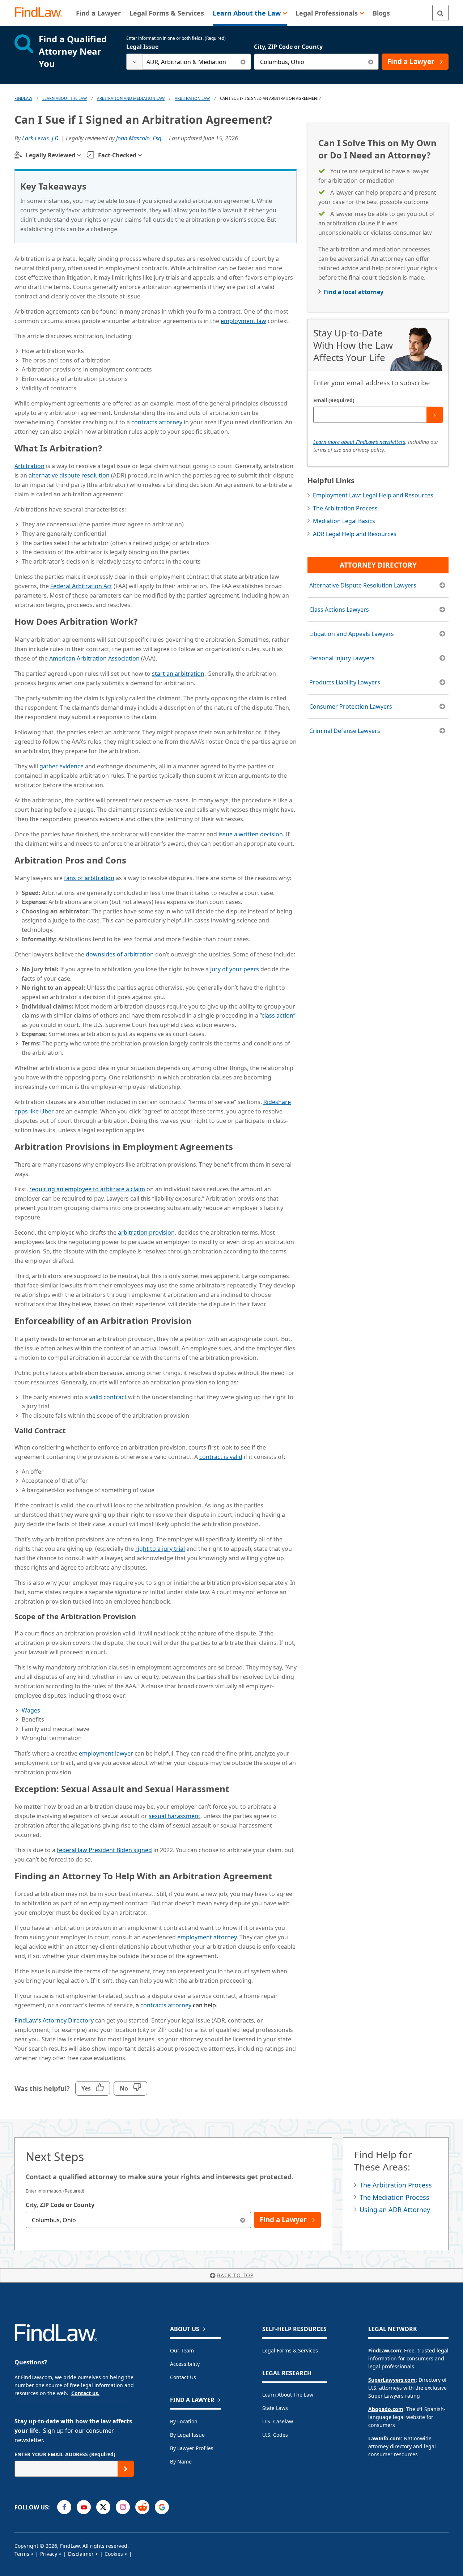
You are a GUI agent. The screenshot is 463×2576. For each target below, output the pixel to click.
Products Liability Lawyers (345, 682)
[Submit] (435, 415)
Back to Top (235, 2275)
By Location (184, 2421)
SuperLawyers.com (392, 2380)
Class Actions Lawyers (339, 610)
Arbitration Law (192, 98)
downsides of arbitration (120, 954)
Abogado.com (386, 2409)
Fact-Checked (117, 155)
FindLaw (23, 98)
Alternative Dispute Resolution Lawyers (363, 585)
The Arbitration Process (345, 508)
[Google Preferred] (162, 2507)
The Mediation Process (394, 2197)
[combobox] (189, 62)
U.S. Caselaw (278, 2421)
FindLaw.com (385, 2350)
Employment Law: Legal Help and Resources (373, 495)
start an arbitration (178, 674)
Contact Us (183, 2377)
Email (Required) (334, 400)
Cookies (114, 2554)
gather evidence (61, 766)
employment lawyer (106, 1753)
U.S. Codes (275, 2435)
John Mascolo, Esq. (139, 138)
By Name (181, 2462)
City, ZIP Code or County (288, 47)
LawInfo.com (385, 2438)
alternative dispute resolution (69, 475)
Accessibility (185, 2364)
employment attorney (207, 1937)
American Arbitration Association (94, 658)
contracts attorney (157, 422)
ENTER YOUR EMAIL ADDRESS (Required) (65, 2454)
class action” (279, 1015)
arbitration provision (146, 1232)
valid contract (108, 1397)
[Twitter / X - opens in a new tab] (103, 2507)
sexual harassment (175, 1816)
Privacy (49, 2554)
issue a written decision (251, 834)
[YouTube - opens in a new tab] (84, 2507)
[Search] (440, 13)
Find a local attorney (354, 292)
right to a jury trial (160, 1549)
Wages (31, 1710)
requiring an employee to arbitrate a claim (87, 1189)
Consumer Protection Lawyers (351, 706)
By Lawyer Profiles (192, 2448)
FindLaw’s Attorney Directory (54, 2020)
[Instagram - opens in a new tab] (123, 2507)
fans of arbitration (89, 878)
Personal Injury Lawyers (342, 658)
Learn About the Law (288, 2395)
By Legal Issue (187, 2435)
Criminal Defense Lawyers (345, 731)
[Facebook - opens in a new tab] (64, 2507)
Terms (22, 2554)
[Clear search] (243, 62)
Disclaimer (81, 2554)
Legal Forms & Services (290, 2350)
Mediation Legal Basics (344, 521)
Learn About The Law (65, 98)
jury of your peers (235, 969)
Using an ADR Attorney (395, 2210)
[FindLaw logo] (41, 13)
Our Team (182, 2350)
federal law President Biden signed (104, 1850)
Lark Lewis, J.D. (41, 138)
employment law (243, 321)
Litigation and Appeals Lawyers (352, 634)
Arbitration (29, 466)
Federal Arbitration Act (81, 586)
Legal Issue (142, 47)
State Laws (275, 2408)
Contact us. (85, 2393)
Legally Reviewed (50, 155)
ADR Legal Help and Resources (355, 534)
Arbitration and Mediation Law (131, 98)
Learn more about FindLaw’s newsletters (359, 442)
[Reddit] (142, 2507)
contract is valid (221, 1457)
